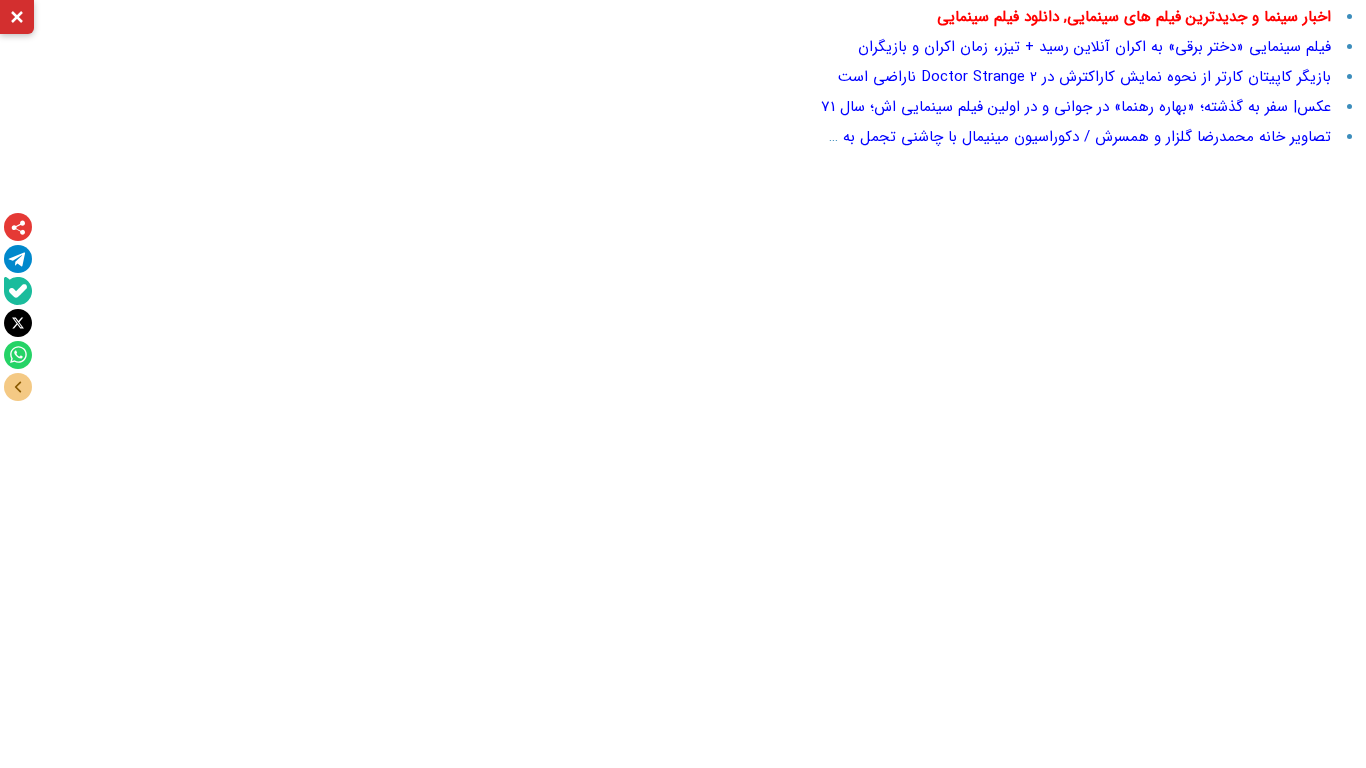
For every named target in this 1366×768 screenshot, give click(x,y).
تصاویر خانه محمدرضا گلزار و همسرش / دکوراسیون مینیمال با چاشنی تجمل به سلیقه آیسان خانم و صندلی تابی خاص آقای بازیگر (929, 137)
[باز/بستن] (18, 387)
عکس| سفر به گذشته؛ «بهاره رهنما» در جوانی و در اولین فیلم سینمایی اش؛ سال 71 (1076, 107)
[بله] (18, 291)
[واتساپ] (18, 355)
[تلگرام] (18, 259)
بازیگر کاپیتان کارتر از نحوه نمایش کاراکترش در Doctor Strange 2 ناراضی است (1084, 77)
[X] (18, 323)
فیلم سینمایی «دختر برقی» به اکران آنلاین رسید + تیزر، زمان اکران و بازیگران (1094, 47)
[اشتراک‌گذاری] (18, 227)
